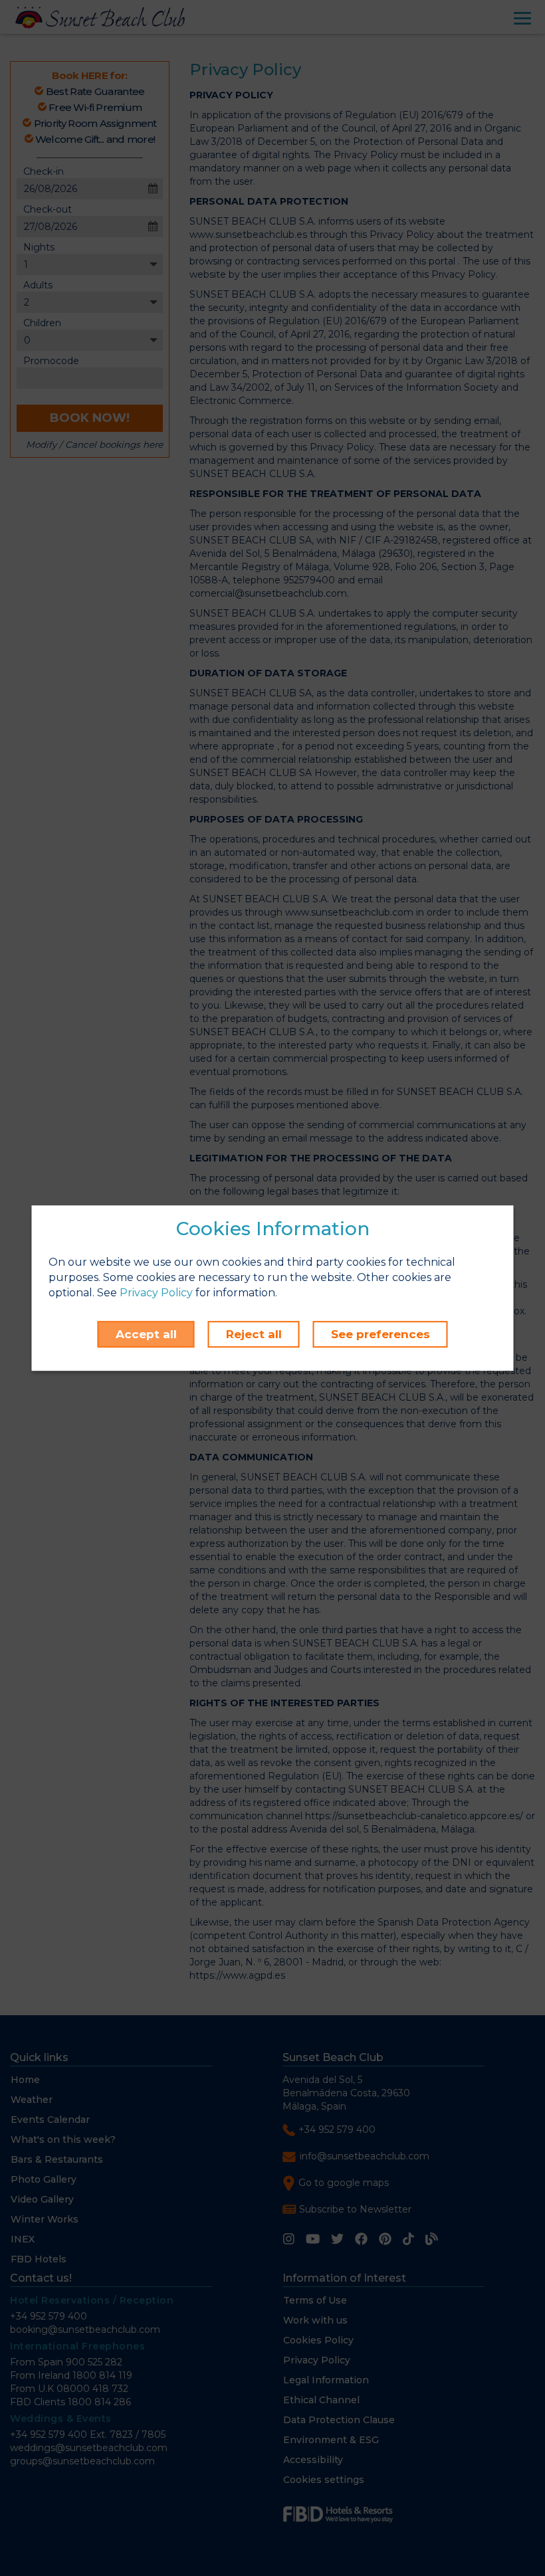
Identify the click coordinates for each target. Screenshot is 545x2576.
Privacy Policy (156, 1293)
